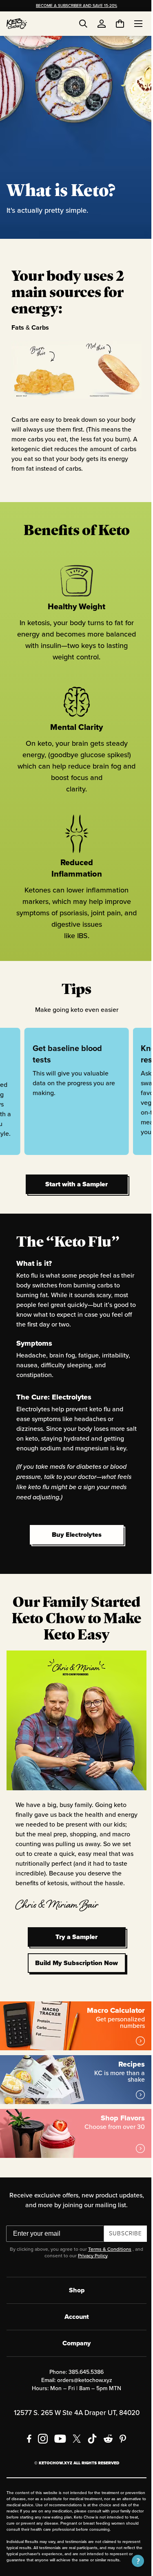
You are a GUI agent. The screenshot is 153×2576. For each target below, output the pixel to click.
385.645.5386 (83, 2349)
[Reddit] (105, 2415)
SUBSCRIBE (123, 2210)
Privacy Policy (90, 2232)
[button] (132, 2561)
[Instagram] (40, 2415)
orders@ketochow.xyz (81, 2357)
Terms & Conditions (107, 2226)
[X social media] (73, 2415)
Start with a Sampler (74, 1173)
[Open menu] (132, 24)
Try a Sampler (74, 1920)
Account (73, 2293)
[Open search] (83, 24)
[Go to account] (102, 24)
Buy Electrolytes (75, 1524)
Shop (73, 2267)
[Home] (17, 24)
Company (74, 2320)
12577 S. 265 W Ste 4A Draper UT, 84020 (73, 2390)
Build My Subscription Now (74, 1946)
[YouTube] (57, 2415)
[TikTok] (89, 2415)
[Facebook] (26, 2415)
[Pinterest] (120, 2415)
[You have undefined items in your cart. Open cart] (114, 24)
